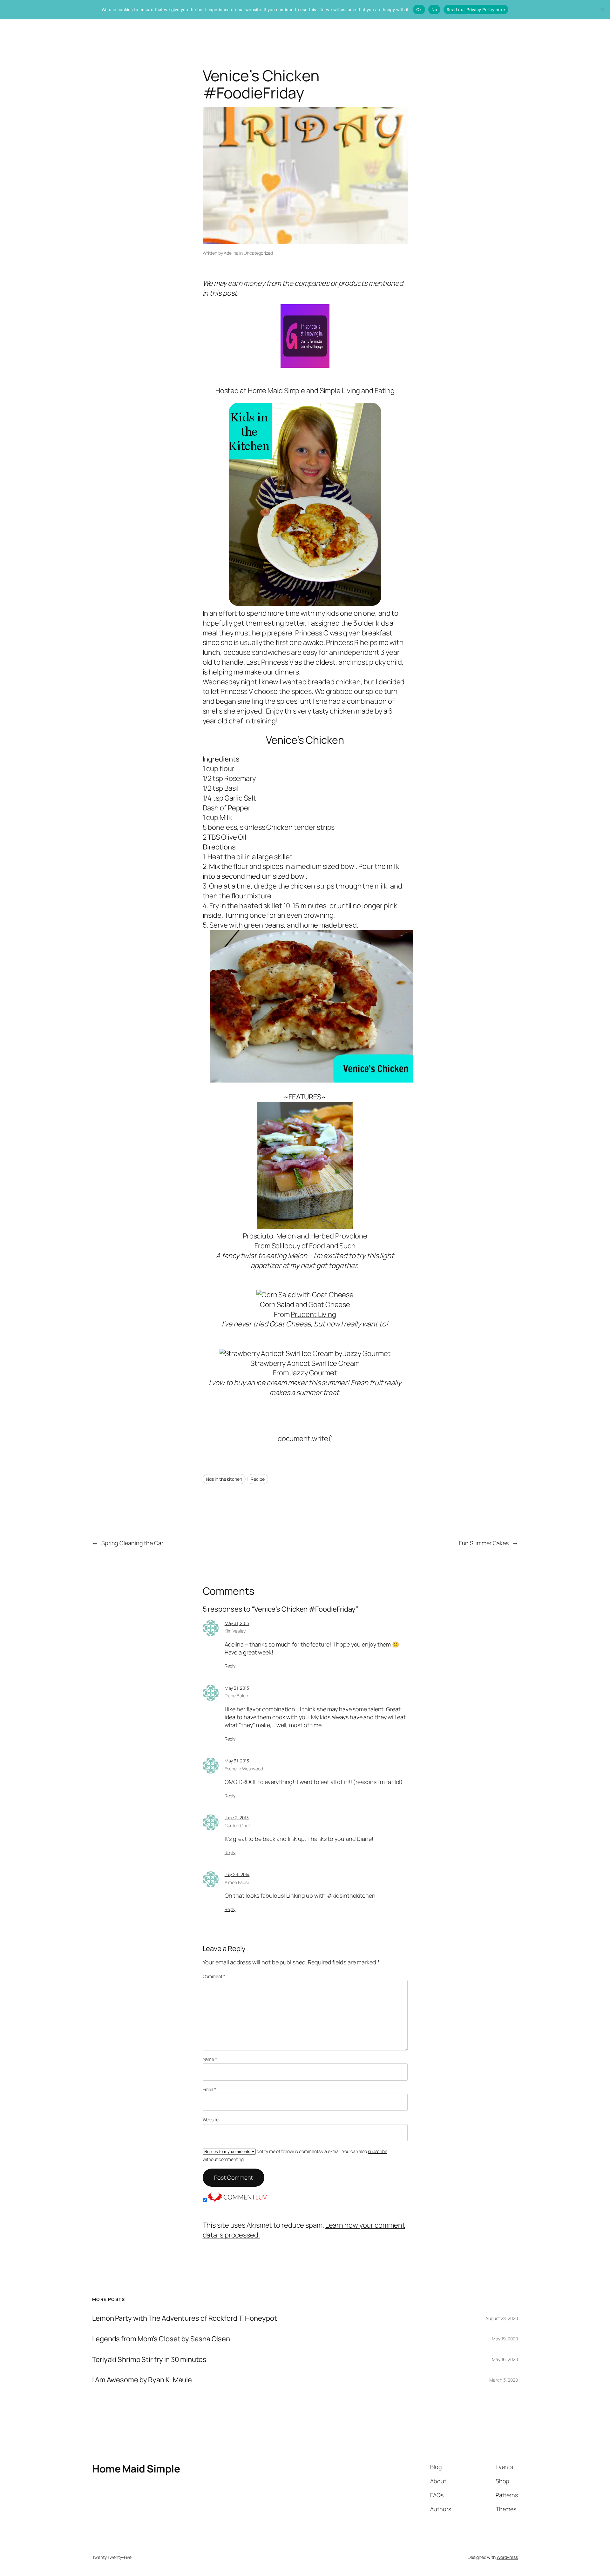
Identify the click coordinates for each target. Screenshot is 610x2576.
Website (211, 2120)
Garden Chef (237, 1825)
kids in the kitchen (224, 1479)
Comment (214, 1976)
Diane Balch (236, 1696)
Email (209, 2089)
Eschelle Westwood (244, 1769)
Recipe (258, 1479)
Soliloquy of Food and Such (314, 1246)
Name (210, 2059)
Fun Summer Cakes (484, 1543)
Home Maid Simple (276, 391)
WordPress (507, 2557)
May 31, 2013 (237, 1623)
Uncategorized (258, 253)
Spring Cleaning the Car (132, 1543)
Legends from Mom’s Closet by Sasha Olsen (161, 2339)
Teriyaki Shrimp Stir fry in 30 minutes (149, 2360)
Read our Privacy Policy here (476, 10)
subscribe (378, 2151)
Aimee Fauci (237, 1882)
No (434, 10)
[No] (602, 10)
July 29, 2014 (237, 1874)
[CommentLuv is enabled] (237, 2200)
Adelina (231, 253)
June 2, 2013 (237, 1818)
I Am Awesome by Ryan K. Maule (142, 2380)
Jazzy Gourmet (313, 1373)
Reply (230, 1666)
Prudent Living (313, 1314)
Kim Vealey (235, 1631)
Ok (419, 10)
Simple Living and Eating (357, 391)
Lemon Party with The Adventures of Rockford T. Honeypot (185, 2318)
